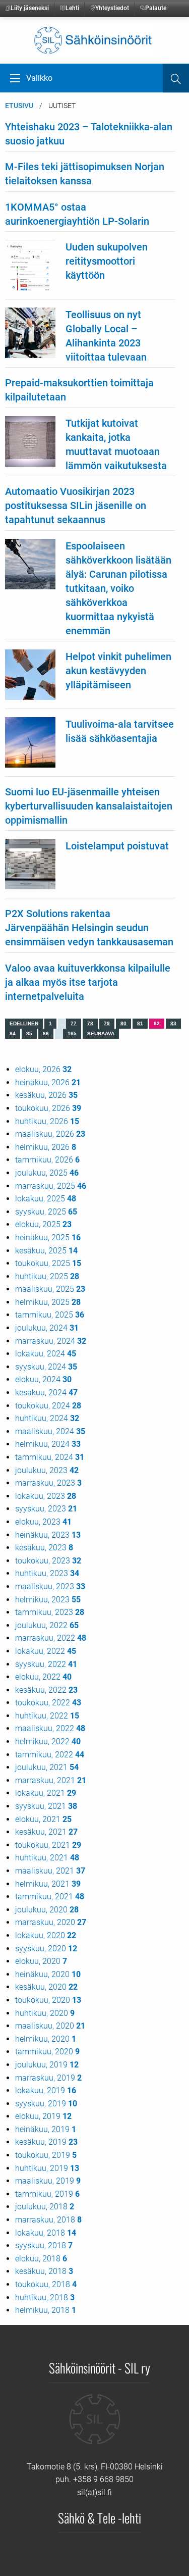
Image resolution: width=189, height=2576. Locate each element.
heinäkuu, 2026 (48, 1082)
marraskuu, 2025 (51, 1186)
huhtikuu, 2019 (47, 2168)
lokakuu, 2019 (46, 2090)
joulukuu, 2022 (47, 1625)
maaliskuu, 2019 (48, 2181)
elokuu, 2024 (43, 1379)
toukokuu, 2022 (48, 1703)
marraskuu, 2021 (51, 1780)
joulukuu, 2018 (45, 2207)
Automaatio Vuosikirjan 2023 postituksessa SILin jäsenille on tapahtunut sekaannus (76, 506)
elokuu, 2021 (43, 1819)
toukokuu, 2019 (46, 2155)
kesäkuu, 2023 (44, 1548)
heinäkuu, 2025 (48, 1238)
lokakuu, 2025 (46, 1199)
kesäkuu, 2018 (44, 2271)
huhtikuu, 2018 (45, 2297)
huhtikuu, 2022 (47, 1716)
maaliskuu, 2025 (50, 1289)
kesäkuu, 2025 (46, 1251)
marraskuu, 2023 (48, 1483)
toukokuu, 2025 (48, 1263)
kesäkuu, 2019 (46, 2142)
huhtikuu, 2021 (47, 1858)
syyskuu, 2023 (46, 1509)
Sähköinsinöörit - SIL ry (100, 2367)
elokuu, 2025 (43, 1224)
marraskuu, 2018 (48, 2220)
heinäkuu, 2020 (48, 1974)
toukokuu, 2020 (48, 2000)
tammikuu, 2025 (50, 1315)
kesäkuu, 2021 (46, 1832)
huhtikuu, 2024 (47, 1418)
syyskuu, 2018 (44, 2245)
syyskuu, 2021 (46, 1806)
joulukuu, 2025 (47, 1173)
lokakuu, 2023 (46, 1496)
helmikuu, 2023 (48, 1600)
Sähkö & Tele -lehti (100, 2517)
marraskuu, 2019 (48, 2078)
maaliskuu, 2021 (50, 1871)
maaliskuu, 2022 (50, 1728)
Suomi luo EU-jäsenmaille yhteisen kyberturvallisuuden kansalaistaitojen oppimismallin (89, 806)
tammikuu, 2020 (47, 2052)
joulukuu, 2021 (47, 1767)
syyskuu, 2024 (46, 1367)
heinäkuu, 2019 (46, 2129)
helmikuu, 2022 (48, 1741)
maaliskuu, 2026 (50, 1134)
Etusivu (19, 106)
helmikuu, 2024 (48, 1444)
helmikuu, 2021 (48, 1884)
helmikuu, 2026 (46, 1147)
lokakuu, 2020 (46, 1935)
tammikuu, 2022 (50, 1755)
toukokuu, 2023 (48, 1561)
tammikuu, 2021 (50, 1897)
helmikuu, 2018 (46, 2310)
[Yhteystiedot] (95, 2426)
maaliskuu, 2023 (50, 1586)
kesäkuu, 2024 (46, 1393)
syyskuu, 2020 (46, 1949)
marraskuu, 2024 (51, 1341)
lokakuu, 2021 (46, 1793)
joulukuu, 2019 (47, 2065)
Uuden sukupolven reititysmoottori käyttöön (107, 261)
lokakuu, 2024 (46, 1354)
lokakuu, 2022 (46, 1651)
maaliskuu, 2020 (50, 2026)
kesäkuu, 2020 (46, 1987)
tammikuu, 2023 (50, 1612)
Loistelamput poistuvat (117, 846)
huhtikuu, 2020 (45, 2013)
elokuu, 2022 (43, 1677)
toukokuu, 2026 (48, 1108)
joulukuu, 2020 (47, 1910)
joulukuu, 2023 (47, 1470)
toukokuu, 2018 (46, 2284)
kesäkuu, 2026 (46, 1095)
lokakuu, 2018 (46, 2233)
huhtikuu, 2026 (47, 1121)
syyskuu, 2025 (46, 1212)
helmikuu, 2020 (46, 2039)
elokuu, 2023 (43, 1522)
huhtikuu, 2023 (47, 1573)
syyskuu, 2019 (46, 2104)
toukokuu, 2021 (48, 1845)
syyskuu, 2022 (46, 1664)
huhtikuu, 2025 (47, 1276)
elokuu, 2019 (43, 2116)
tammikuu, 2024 (50, 1457)
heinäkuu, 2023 (48, 1535)
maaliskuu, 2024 (50, 1431)
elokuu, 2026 (43, 1069)
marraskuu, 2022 (51, 1638)
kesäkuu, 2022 (46, 1690)
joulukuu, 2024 (47, 1328)
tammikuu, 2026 (47, 1160)
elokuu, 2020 (41, 1961)
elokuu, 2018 (41, 2259)
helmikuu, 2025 (48, 1302)
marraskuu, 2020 (51, 1922)
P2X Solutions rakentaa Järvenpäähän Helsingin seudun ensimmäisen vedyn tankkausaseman (89, 928)
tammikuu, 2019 (47, 2194)
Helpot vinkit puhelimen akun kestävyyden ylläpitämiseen (118, 671)
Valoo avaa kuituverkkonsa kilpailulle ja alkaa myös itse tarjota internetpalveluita (88, 982)
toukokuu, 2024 (48, 1406)
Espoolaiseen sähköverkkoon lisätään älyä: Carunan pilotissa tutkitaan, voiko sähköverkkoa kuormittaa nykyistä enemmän (118, 588)
